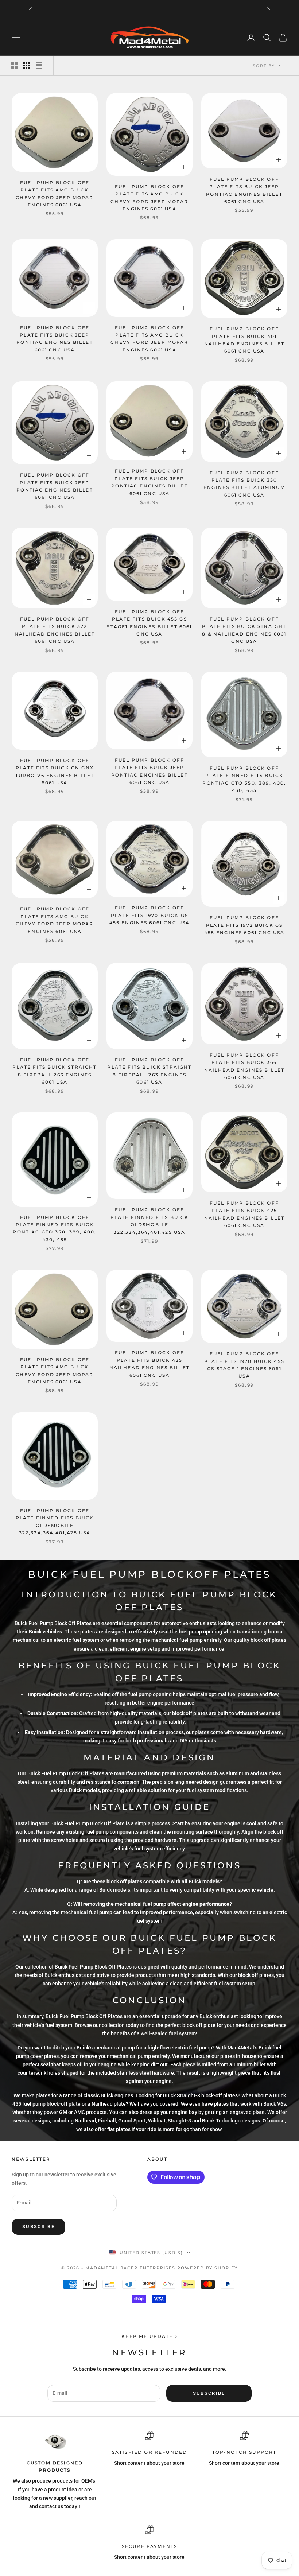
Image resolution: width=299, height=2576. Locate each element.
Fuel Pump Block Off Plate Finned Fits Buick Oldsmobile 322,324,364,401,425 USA (150, 1221)
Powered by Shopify (207, 2268)
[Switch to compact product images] (39, 66)
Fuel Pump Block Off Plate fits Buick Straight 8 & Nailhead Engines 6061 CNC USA (244, 630)
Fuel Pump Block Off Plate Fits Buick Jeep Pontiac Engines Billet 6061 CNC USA (244, 190)
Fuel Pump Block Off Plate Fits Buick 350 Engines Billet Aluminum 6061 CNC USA (244, 484)
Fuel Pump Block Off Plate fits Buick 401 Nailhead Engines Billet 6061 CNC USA (244, 340)
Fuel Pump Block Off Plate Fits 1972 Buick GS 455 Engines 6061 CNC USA (244, 925)
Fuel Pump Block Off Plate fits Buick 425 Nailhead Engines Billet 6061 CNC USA (244, 1214)
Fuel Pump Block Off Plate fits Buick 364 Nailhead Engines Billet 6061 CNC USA (244, 1066)
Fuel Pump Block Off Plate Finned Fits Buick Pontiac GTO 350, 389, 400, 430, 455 (244, 779)
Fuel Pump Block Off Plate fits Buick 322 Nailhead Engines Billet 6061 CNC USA (55, 630)
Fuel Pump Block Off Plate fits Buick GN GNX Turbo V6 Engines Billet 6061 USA (55, 772)
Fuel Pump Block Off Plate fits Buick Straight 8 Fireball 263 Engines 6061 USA (55, 1071)
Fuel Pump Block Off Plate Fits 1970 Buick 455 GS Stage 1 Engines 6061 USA (244, 1365)
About (157, 2159)
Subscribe (38, 2227)
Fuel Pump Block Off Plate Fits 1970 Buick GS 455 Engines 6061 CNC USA (150, 915)
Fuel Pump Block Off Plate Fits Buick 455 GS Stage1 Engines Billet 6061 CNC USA (149, 623)
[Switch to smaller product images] (27, 66)
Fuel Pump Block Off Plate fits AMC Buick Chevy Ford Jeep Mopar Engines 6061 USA (55, 194)
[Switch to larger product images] (14, 66)
